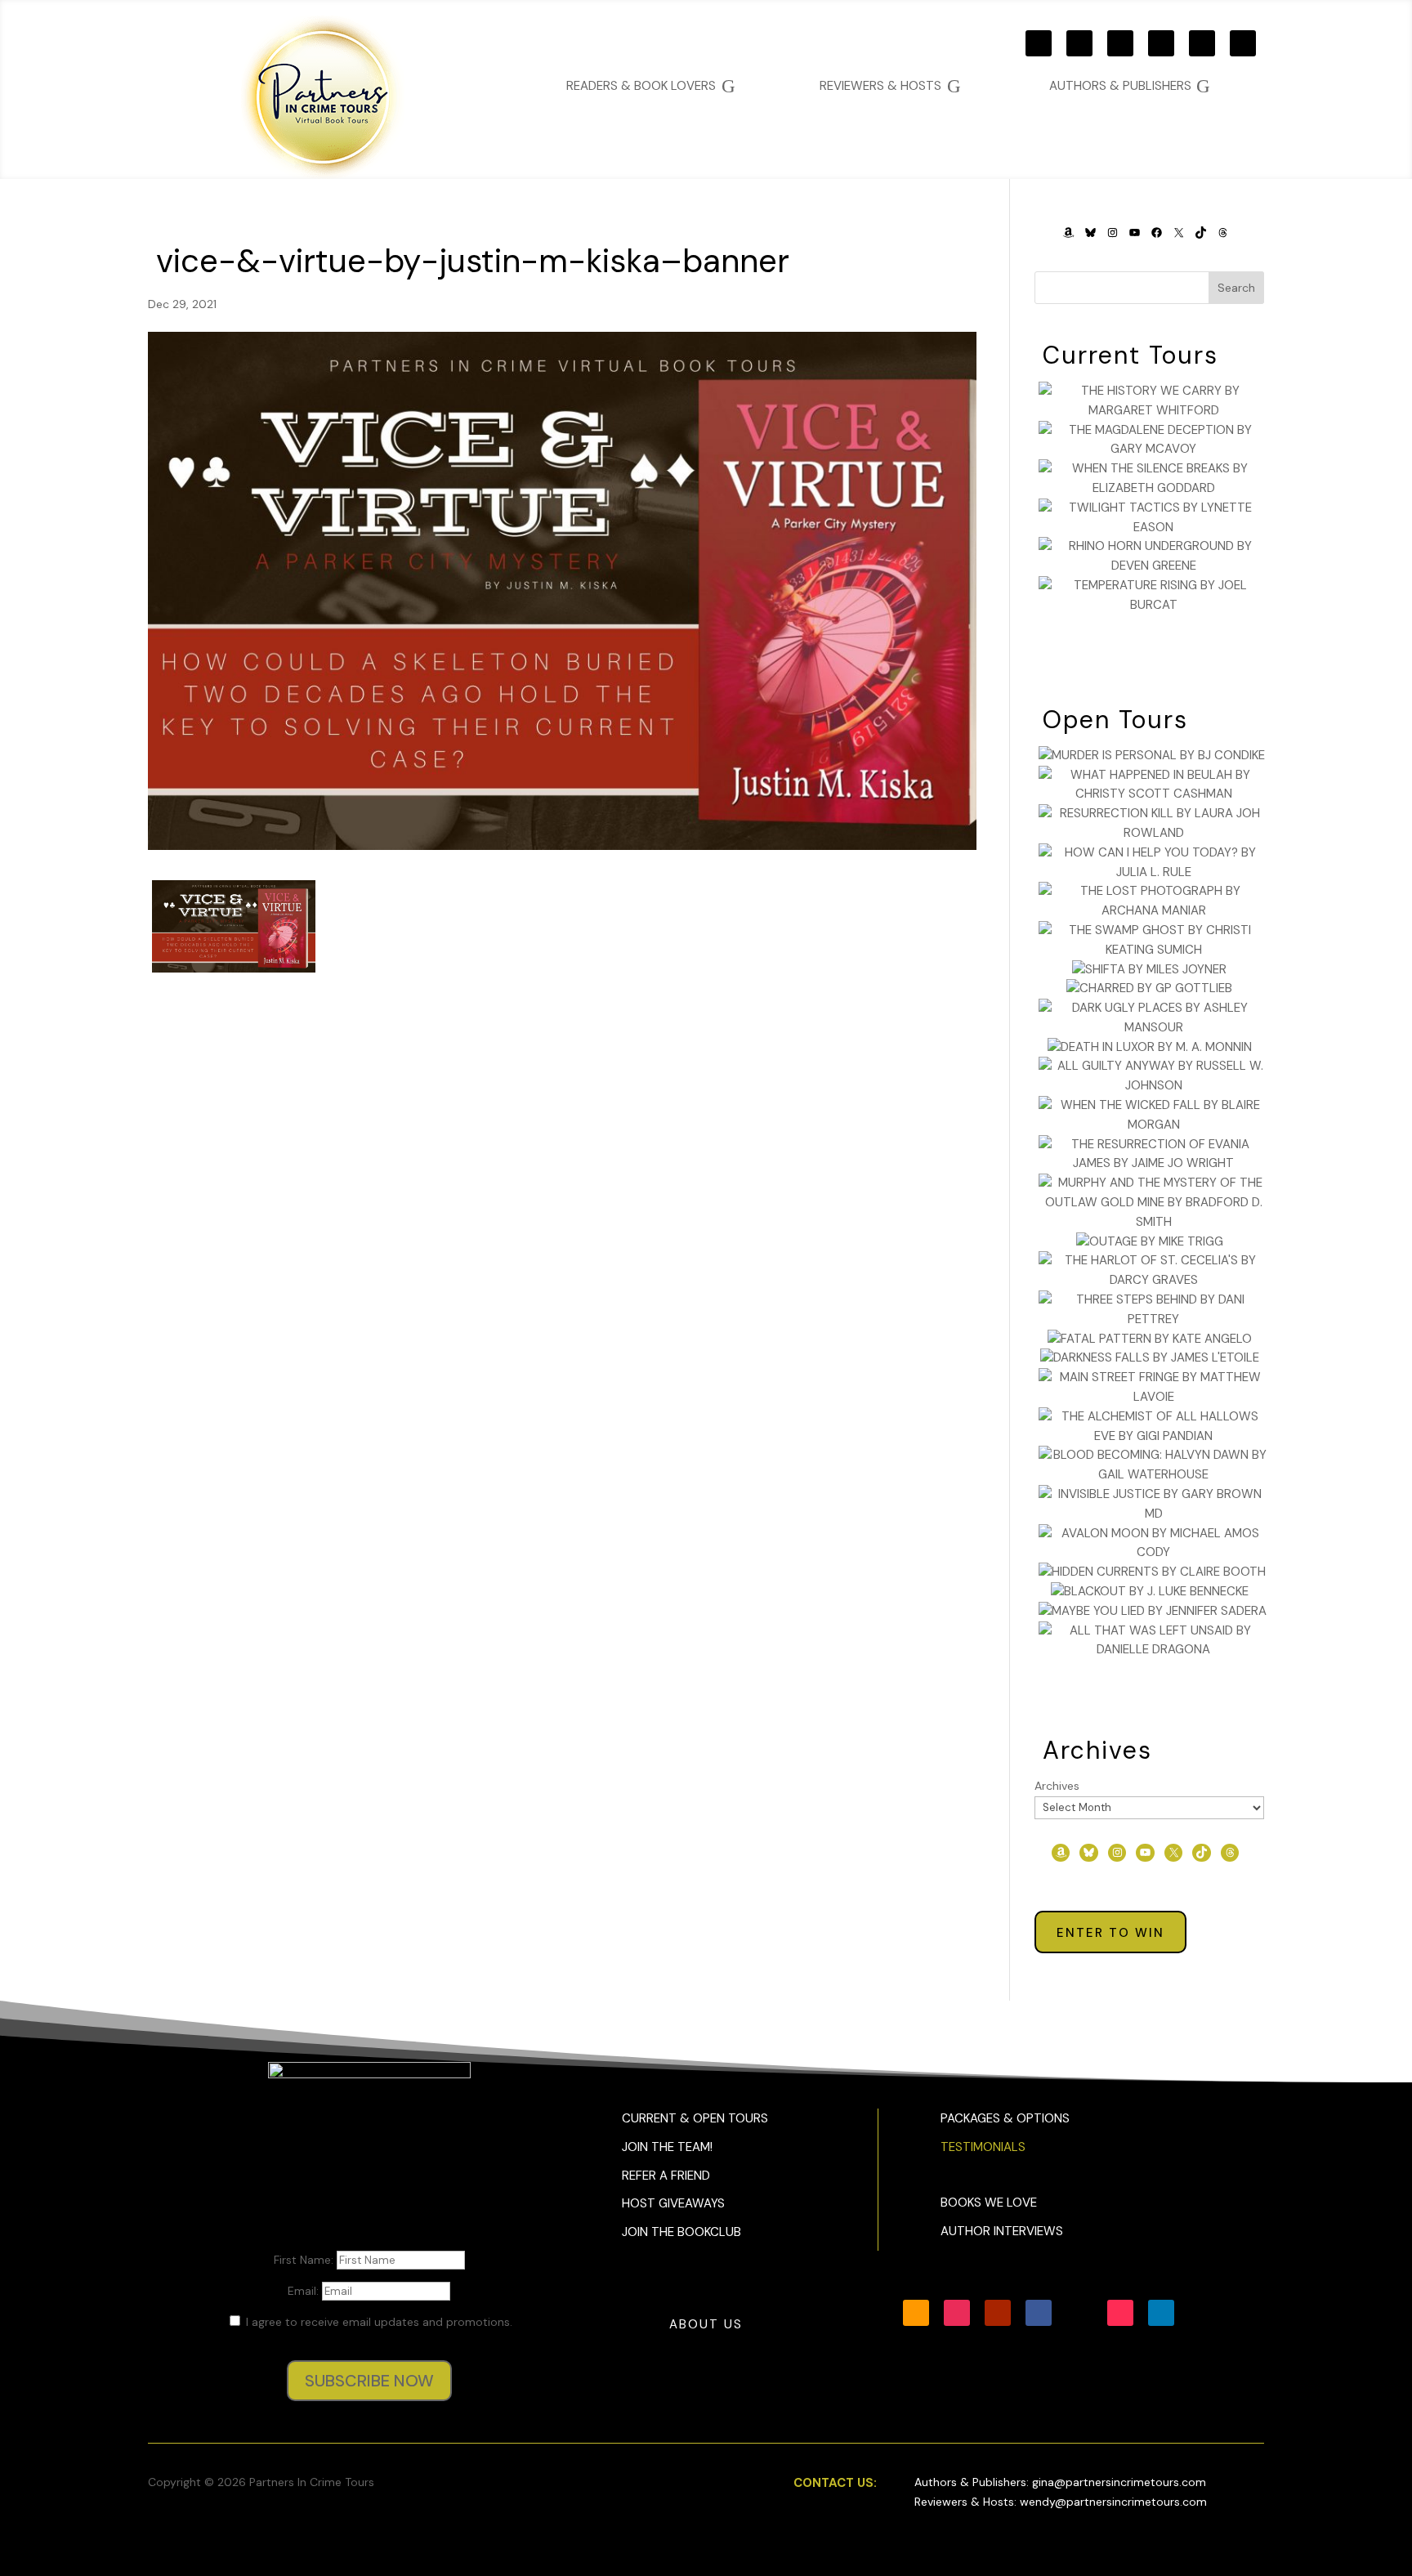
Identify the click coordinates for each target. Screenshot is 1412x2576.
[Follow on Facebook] (1161, 43)
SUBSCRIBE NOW (369, 2381)
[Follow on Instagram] (1079, 43)
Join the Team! (667, 2147)
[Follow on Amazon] (1039, 43)
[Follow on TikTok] (1243, 43)
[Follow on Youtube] (1120, 43)
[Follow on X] (1202, 43)
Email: (305, 2291)
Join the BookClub (681, 2232)
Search (1236, 288)
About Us (706, 2324)
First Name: (305, 2260)
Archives (1057, 1786)
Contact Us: (835, 2483)
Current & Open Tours (695, 2118)
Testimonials (983, 2147)
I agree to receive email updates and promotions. (378, 2322)
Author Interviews (1002, 2231)
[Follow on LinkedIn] (1161, 2313)
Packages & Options (1005, 2118)
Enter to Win (1110, 1933)
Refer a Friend (666, 2176)
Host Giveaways (673, 2203)
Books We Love (989, 2203)
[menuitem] (1130, 86)
